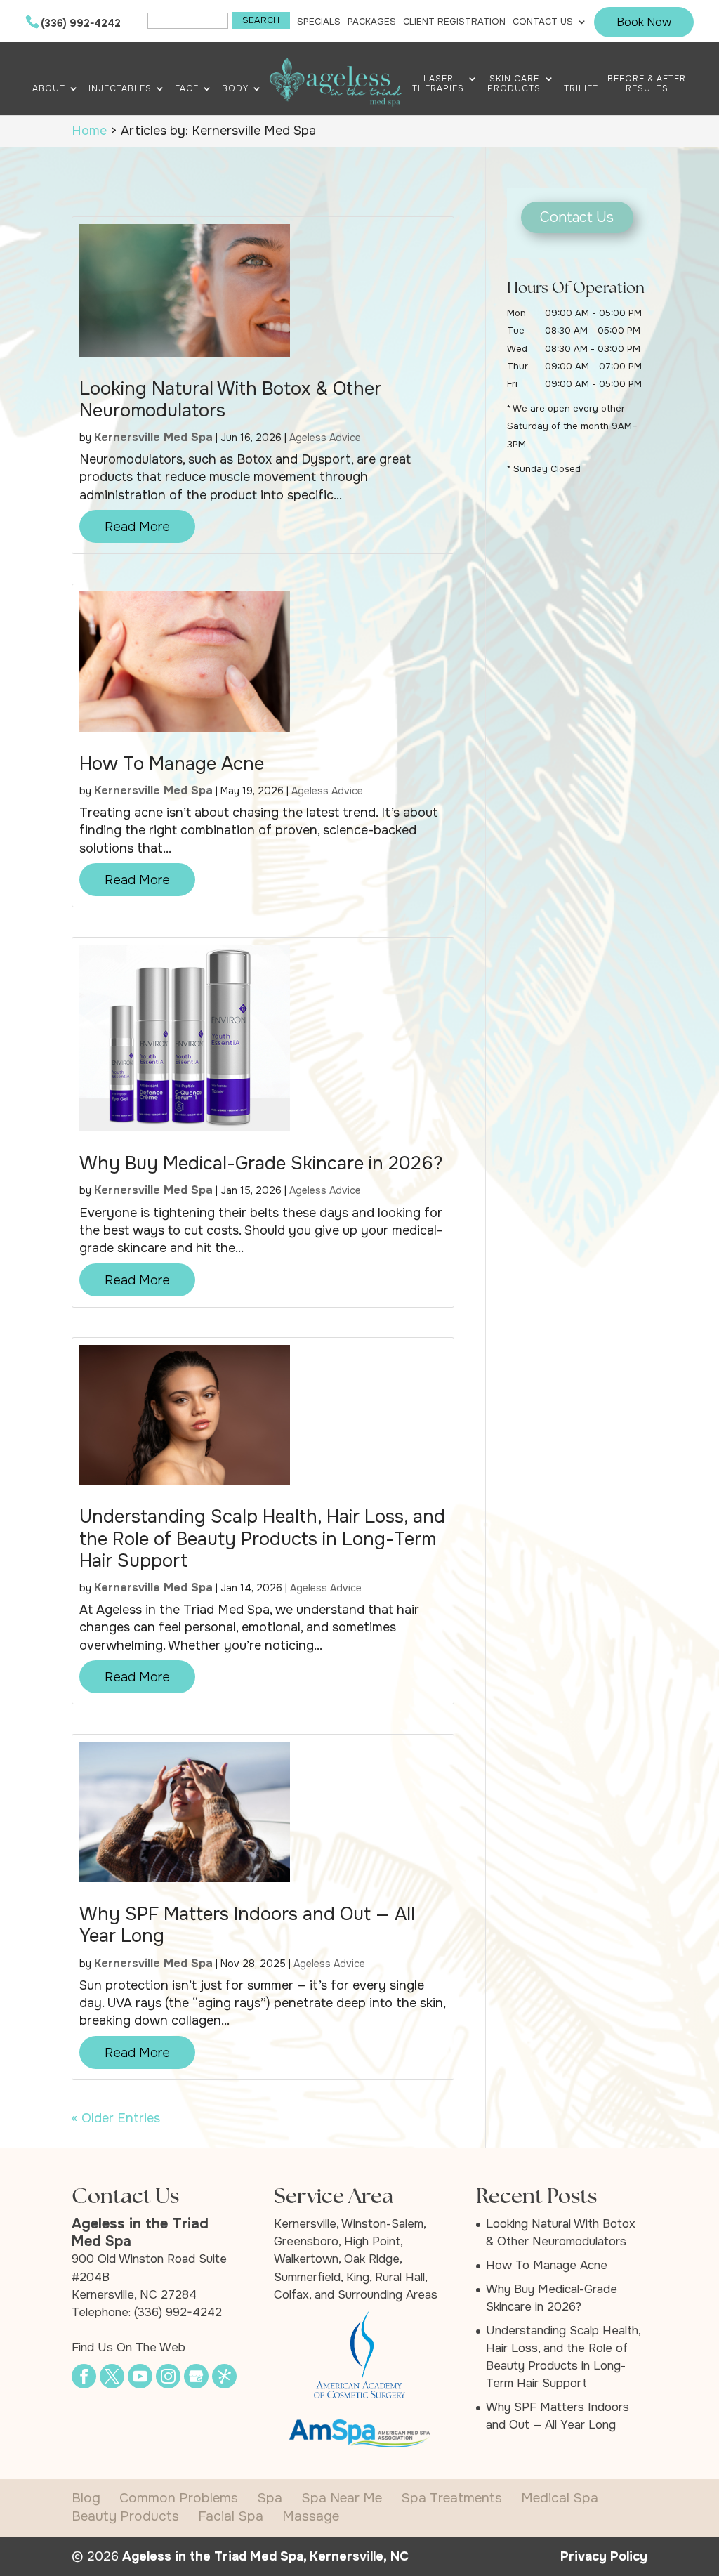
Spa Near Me (342, 2498)
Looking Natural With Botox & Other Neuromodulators (230, 400)
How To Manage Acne (172, 764)
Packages (372, 22)
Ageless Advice (325, 438)
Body (235, 89)
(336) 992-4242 (81, 23)
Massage (311, 2516)
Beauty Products (125, 2516)
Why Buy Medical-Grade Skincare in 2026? (261, 1163)
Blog (86, 2498)
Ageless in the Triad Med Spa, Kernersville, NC (265, 2556)
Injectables (120, 89)
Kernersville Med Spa (153, 437)
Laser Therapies (438, 84)
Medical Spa (560, 2498)
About (49, 89)
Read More (137, 527)
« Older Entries (116, 2118)
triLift (581, 89)
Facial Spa (231, 2516)
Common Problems (179, 2498)
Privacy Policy (604, 2556)
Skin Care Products (514, 84)
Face (187, 89)
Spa (270, 2498)
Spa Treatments (451, 2498)
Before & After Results (647, 84)
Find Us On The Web (128, 2347)
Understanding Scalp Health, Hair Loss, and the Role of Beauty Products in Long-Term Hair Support (262, 1538)
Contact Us (543, 22)
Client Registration (454, 22)
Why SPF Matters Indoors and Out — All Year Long (247, 1925)
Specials (319, 22)
